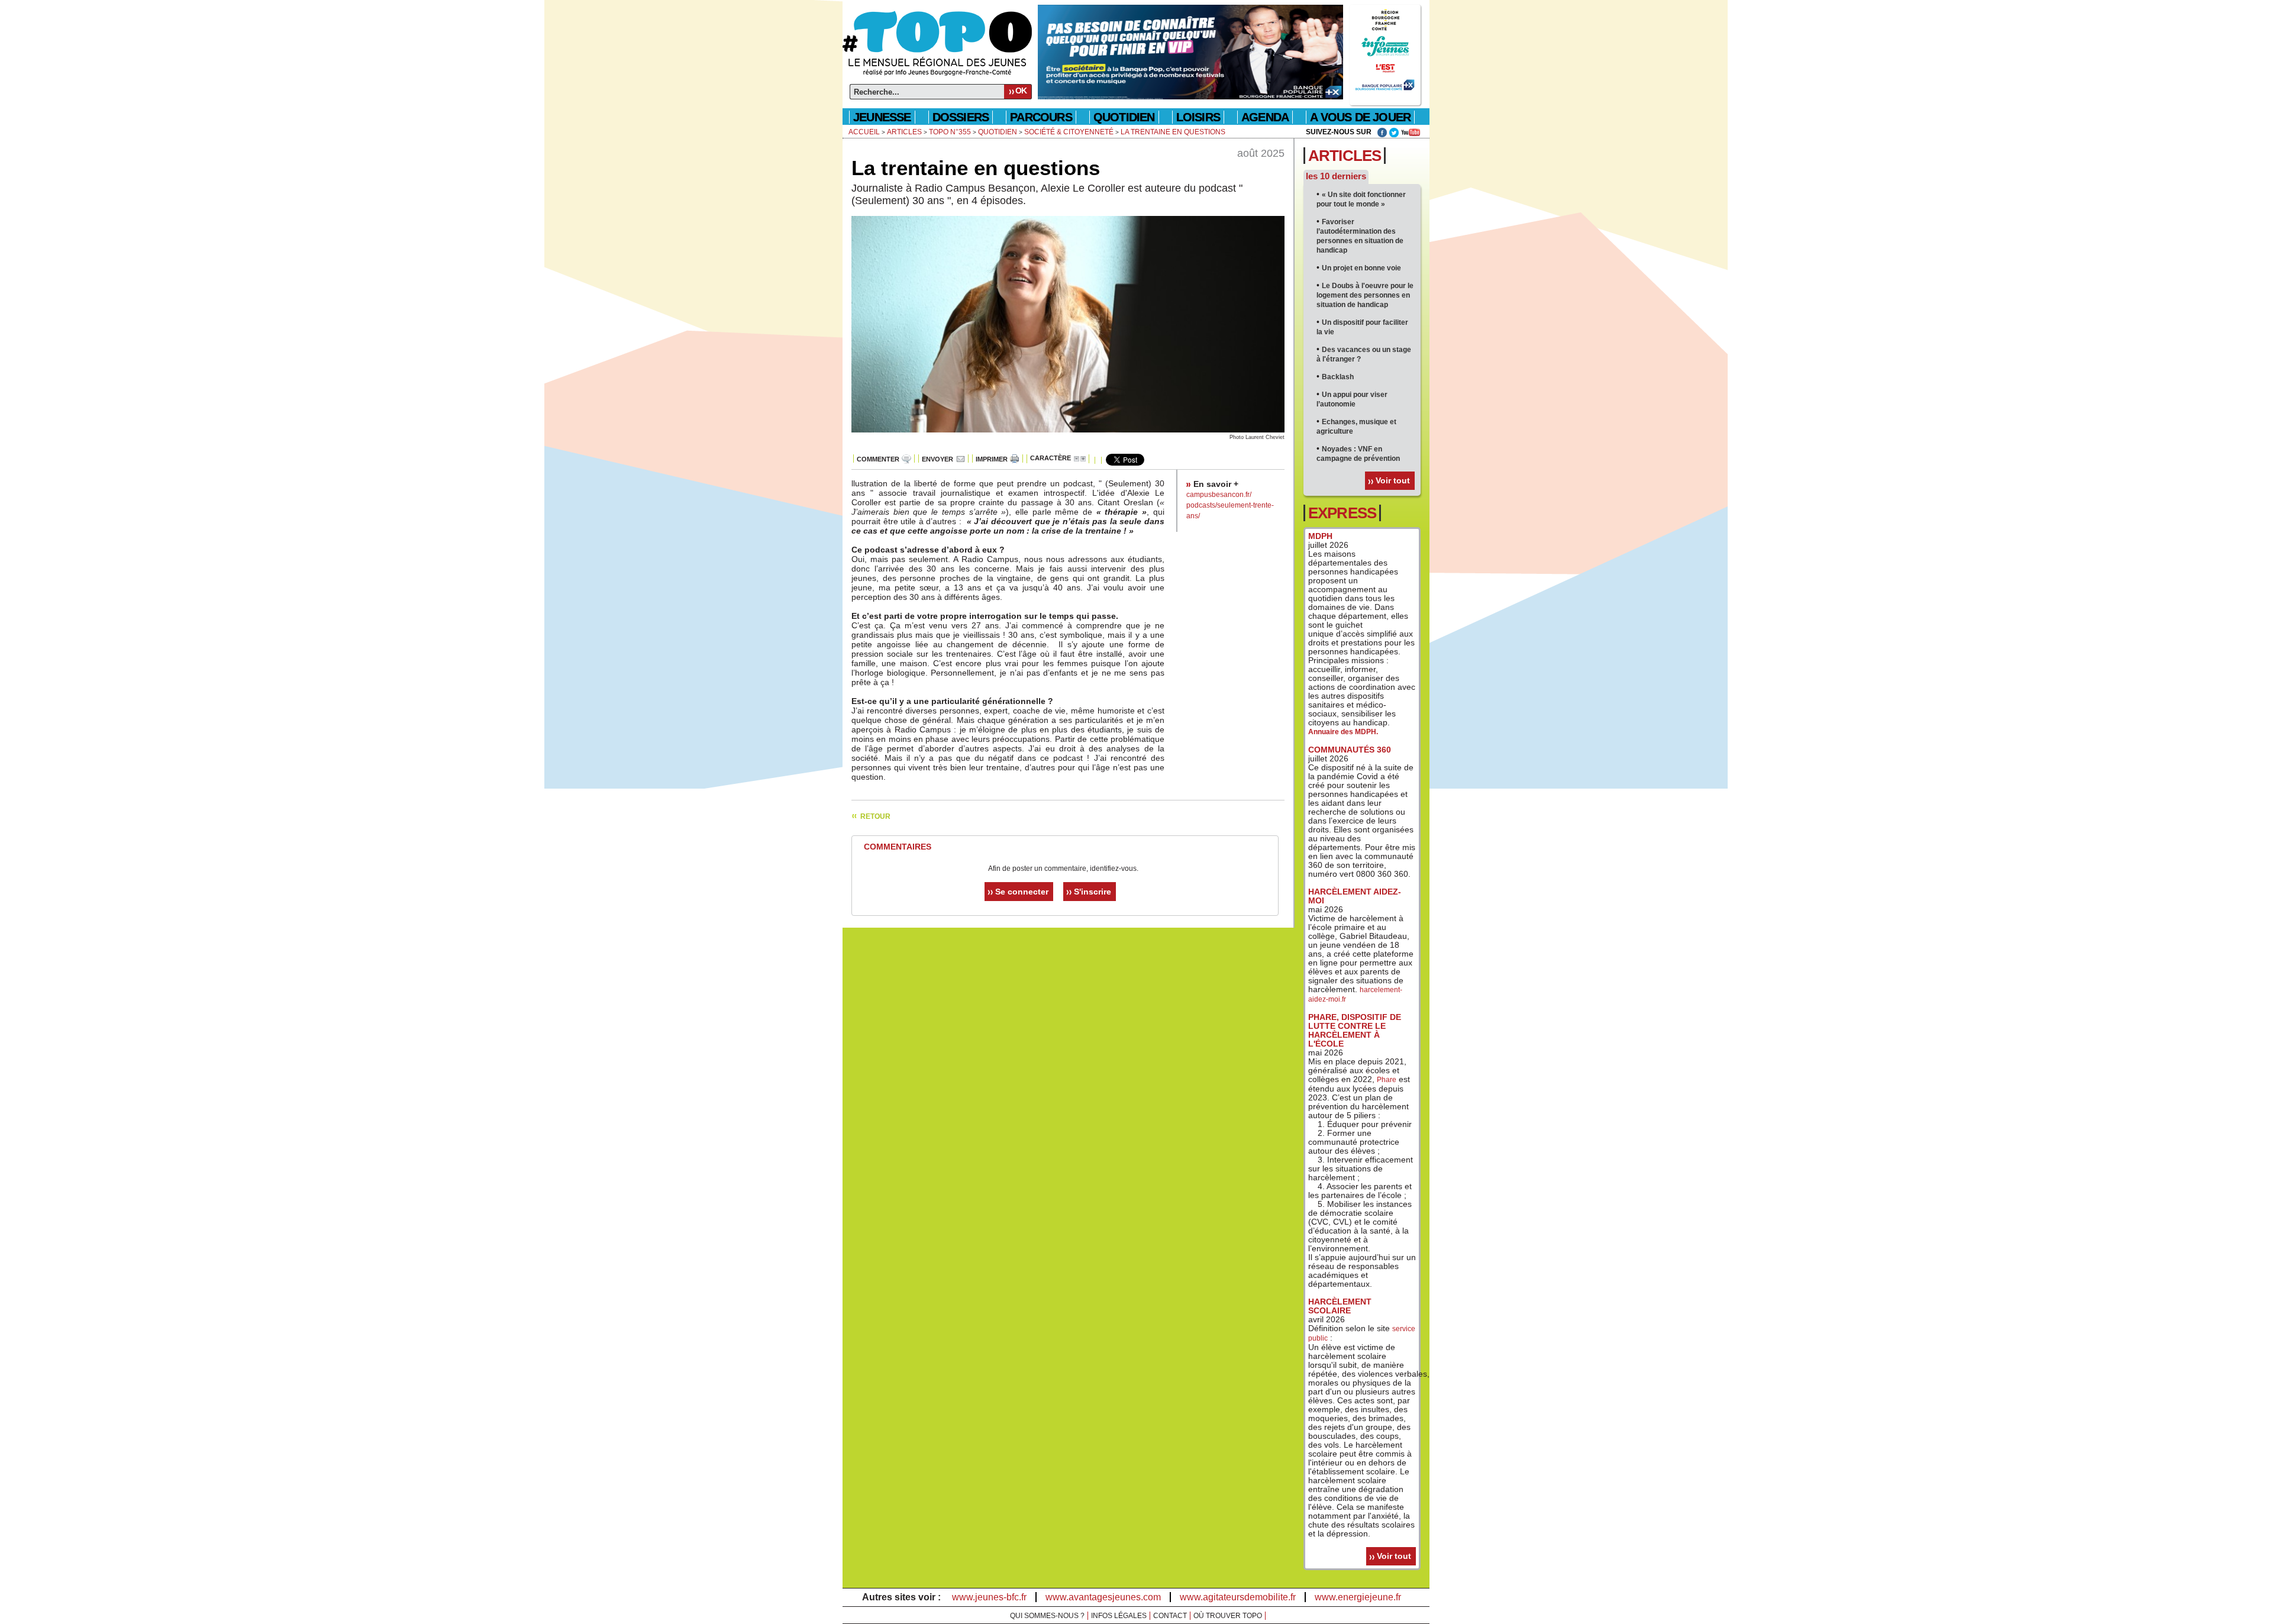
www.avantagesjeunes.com (1103, 1597)
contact (1170, 1616)
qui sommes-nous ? (1047, 1616)
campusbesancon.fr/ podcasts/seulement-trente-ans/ (1230, 505)
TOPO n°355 (950, 132)
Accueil (864, 132)
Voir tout (1393, 480)
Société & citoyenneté (1069, 132)
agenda (1265, 117)
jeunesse (882, 117)
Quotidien (998, 132)
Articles (904, 132)
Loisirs (1198, 117)
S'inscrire (1093, 892)
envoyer (937, 459)
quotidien (1124, 117)
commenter (878, 459)
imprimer (992, 459)
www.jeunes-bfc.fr (989, 1597)
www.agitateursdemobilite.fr (1238, 1597)
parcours (1041, 117)
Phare (1387, 1080)
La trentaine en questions (1173, 132)
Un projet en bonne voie (1361, 268)
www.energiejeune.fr (1358, 1597)
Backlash (1338, 377)
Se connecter (1022, 892)
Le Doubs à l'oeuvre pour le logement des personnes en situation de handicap (1365, 295)
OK (1021, 91)
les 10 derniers (1336, 176)
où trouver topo (1228, 1616)
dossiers (961, 117)
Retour (875, 816)
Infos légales (1119, 1616)
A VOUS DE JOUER (1360, 117)
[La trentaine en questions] (1068, 430)
